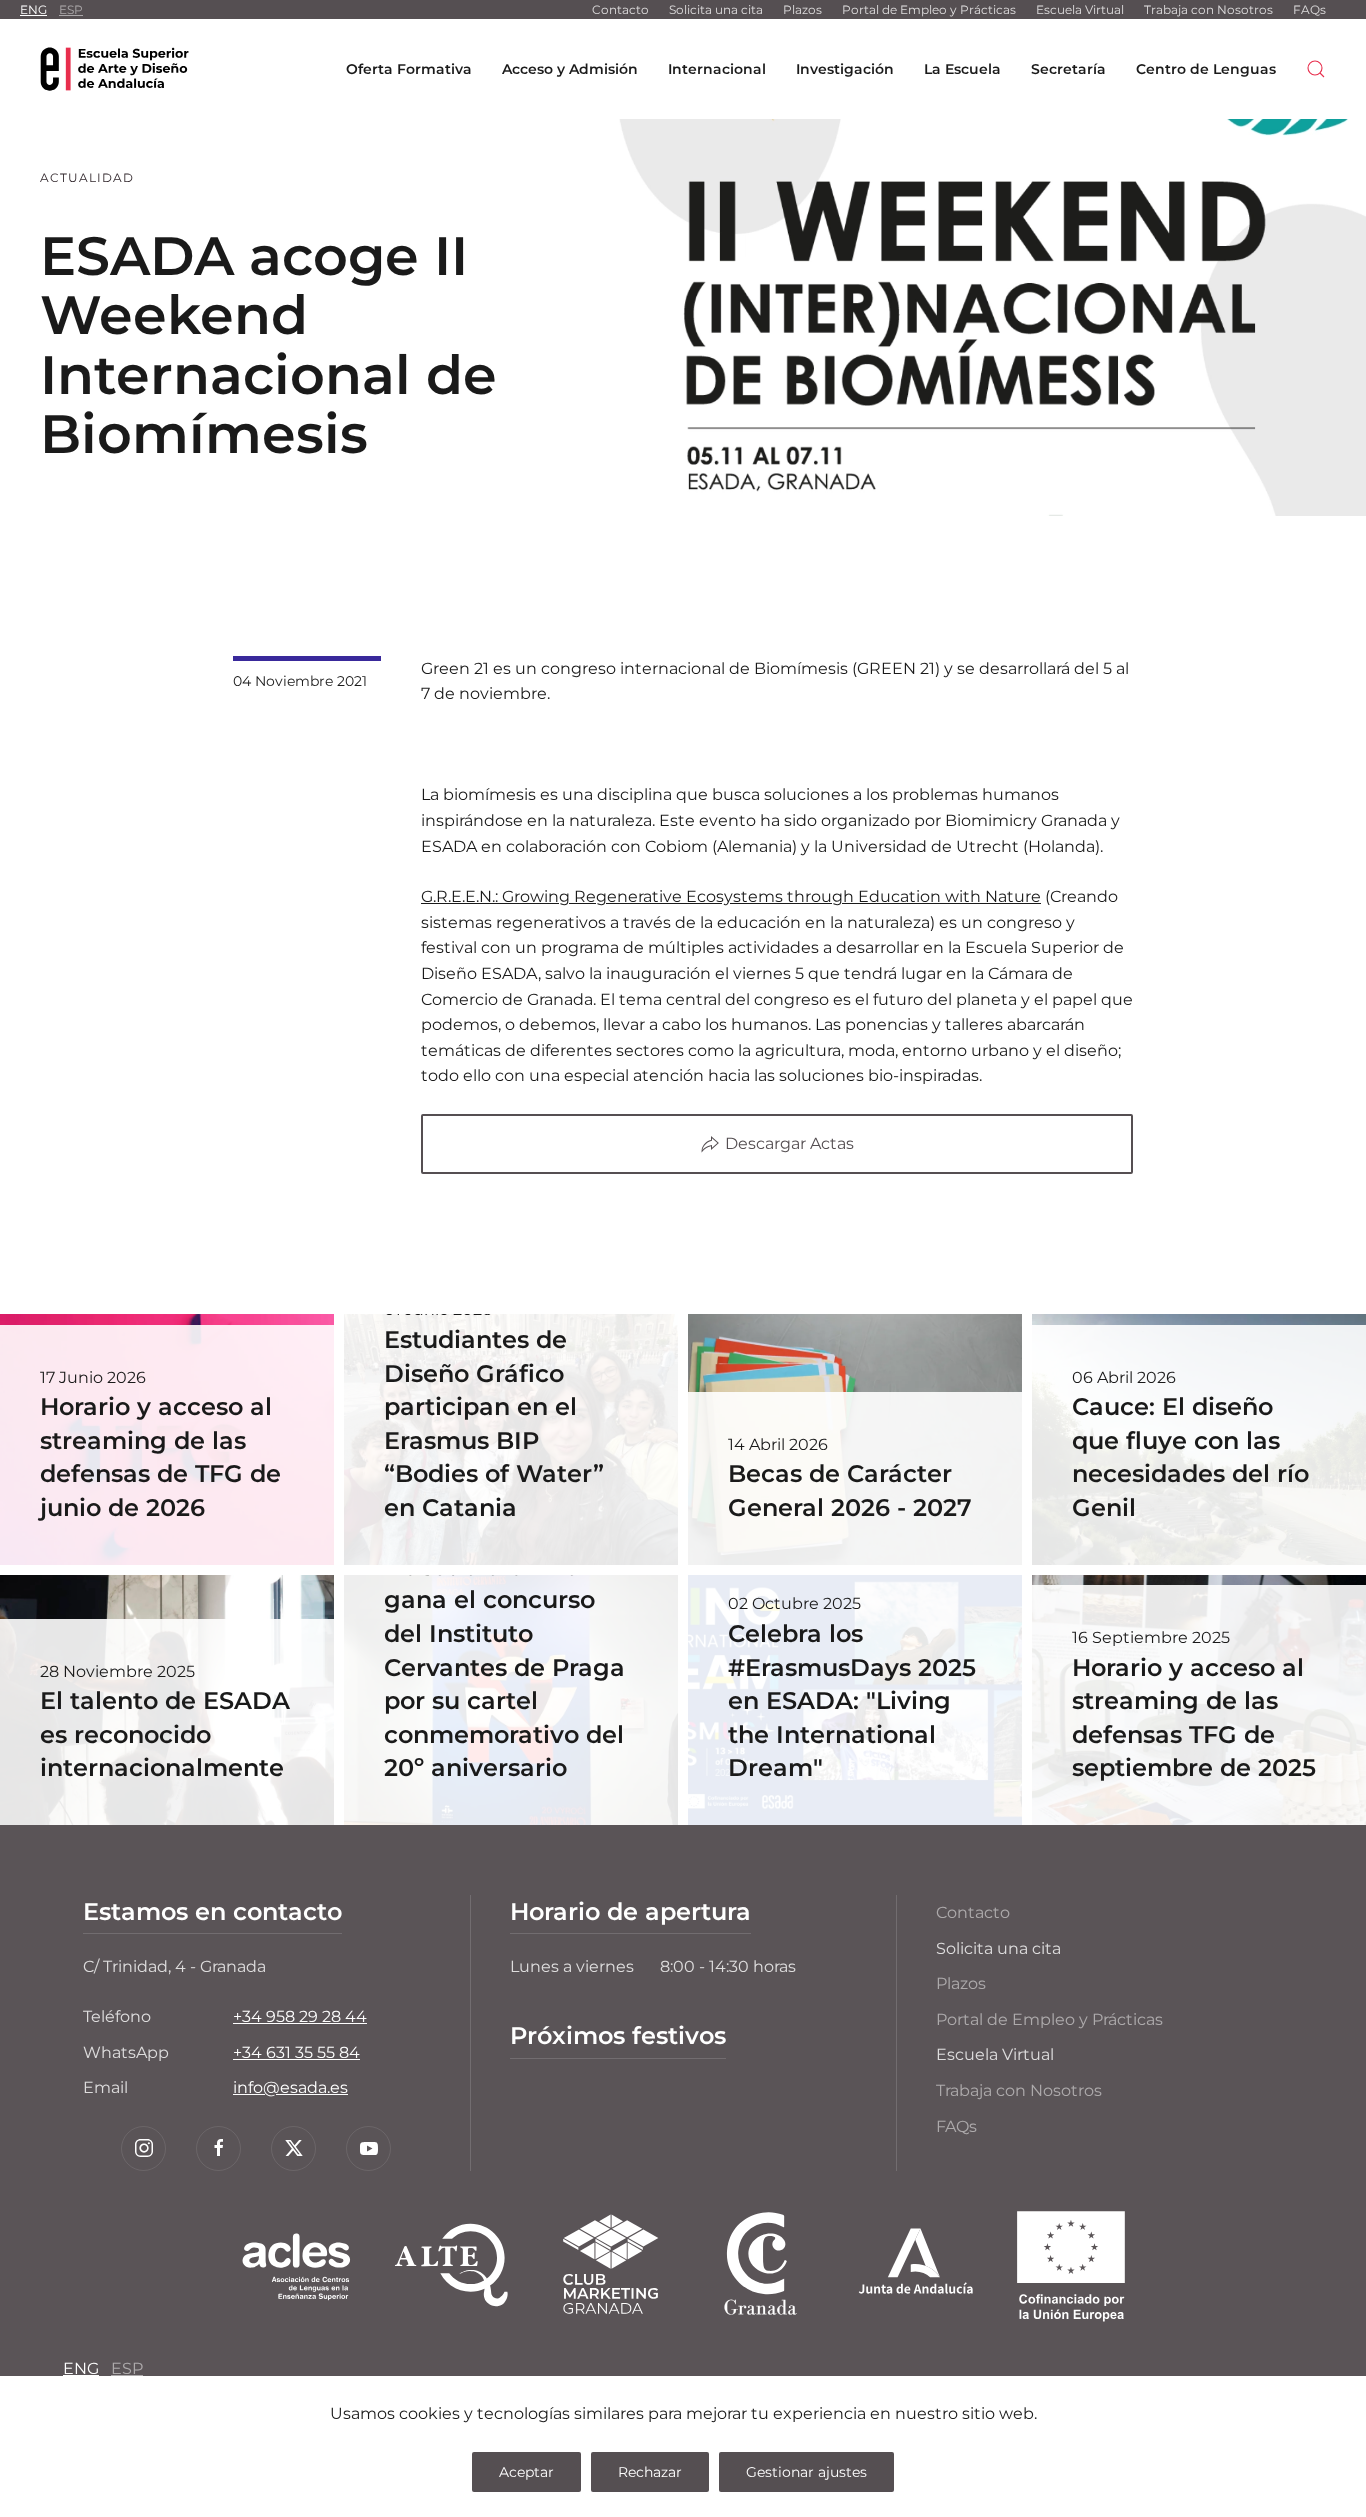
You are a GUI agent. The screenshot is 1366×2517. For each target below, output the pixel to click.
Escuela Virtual (1080, 9)
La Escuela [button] (962, 69)
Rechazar (650, 2472)
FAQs (1309, 9)
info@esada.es (290, 2087)
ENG (33, 9)
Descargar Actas (789, 1143)
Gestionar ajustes (806, 2472)
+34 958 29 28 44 (300, 2016)
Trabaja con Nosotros (1208, 9)
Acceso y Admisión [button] (570, 69)
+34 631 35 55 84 (296, 2052)
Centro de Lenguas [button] (1206, 69)
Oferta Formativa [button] (409, 69)
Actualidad (87, 177)
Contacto (620, 9)
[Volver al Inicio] (115, 69)
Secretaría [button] (1068, 69)
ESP (71, 9)
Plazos (802, 9)
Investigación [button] (845, 69)
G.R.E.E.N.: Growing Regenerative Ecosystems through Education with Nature (731, 896)
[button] (1316, 69)
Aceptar (526, 2472)
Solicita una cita (716, 9)
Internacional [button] (717, 69)
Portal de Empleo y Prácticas (929, 9)
